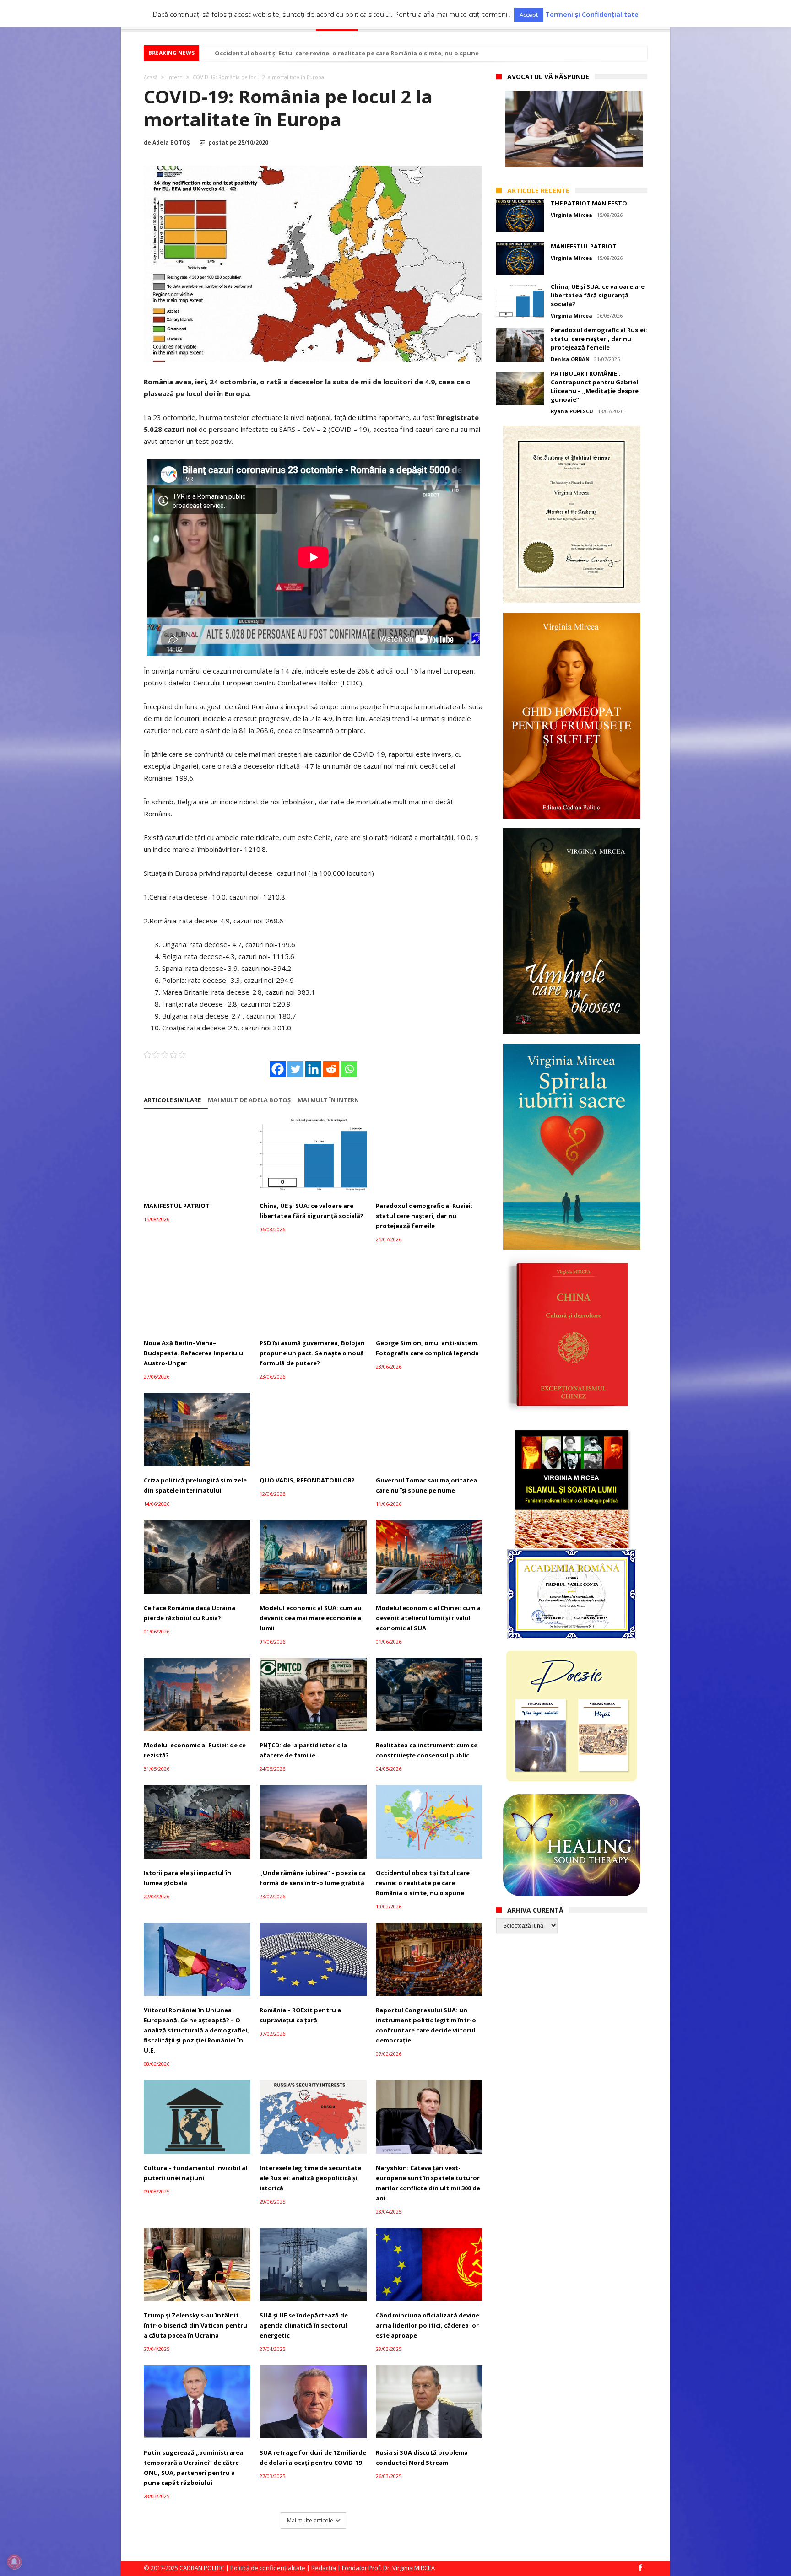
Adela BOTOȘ (171, 143)
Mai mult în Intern (328, 1100)
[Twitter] (295, 1069)
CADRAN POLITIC (202, 2568)
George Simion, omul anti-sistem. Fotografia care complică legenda (427, 1348)
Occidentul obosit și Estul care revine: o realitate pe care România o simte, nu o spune (347, 53)
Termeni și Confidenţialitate (592, 14)
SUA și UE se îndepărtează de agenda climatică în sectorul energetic (304, 2325)
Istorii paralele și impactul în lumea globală (187, 1878)
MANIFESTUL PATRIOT (177, 1206)
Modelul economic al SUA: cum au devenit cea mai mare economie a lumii (311, 1618)
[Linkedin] (313, 1069)
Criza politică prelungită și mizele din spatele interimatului (195, 1485)
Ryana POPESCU (572, 411)
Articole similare (172, 1100)
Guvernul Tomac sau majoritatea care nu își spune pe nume (426, 1485)
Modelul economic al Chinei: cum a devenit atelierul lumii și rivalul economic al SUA (428, 1618)
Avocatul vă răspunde (548, 77)
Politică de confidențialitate (268, 2568)
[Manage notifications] (14, 2562)
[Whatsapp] (349, 1069)
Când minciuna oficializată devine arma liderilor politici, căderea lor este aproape (428, 2325)
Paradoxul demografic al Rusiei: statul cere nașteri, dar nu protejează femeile (424, 1216)
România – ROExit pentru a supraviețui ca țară (300, 2015)
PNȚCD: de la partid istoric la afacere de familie (303, 1750)
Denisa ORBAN (570, 359)
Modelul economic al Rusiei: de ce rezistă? (195, 1750)
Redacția (324, 2568)
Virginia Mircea (572, 215)
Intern (175, 77)
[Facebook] (278, 1069)
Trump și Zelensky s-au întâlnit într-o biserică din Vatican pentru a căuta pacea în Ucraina (195, 2325)
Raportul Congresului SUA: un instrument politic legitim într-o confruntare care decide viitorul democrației (426, 2025)
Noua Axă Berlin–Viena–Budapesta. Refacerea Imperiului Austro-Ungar (194, 1353)
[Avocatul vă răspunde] (574, 129)
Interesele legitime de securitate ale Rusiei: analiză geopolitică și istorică (310, 2178)
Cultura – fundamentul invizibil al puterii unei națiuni (195, 2173)
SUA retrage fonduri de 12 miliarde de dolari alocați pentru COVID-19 (313, 2457)
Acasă (151, 77)
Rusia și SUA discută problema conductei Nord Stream (422, 2457)
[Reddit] (331, 1069)
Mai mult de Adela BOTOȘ (249, 1100)
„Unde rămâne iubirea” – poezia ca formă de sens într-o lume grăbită (312, 1878)
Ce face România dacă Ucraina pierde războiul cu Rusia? (190, 1613)
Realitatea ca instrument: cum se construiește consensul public (427, 1750)
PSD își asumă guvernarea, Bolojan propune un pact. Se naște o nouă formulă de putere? (312, 1353)
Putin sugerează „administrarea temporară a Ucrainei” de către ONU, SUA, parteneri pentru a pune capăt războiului (193, 2468)
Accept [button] (529, 15)
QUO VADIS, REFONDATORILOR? (307, 1480)
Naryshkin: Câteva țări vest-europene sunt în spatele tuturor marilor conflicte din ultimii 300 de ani (428, 2183)
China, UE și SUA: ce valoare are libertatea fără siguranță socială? (312, 1211)
